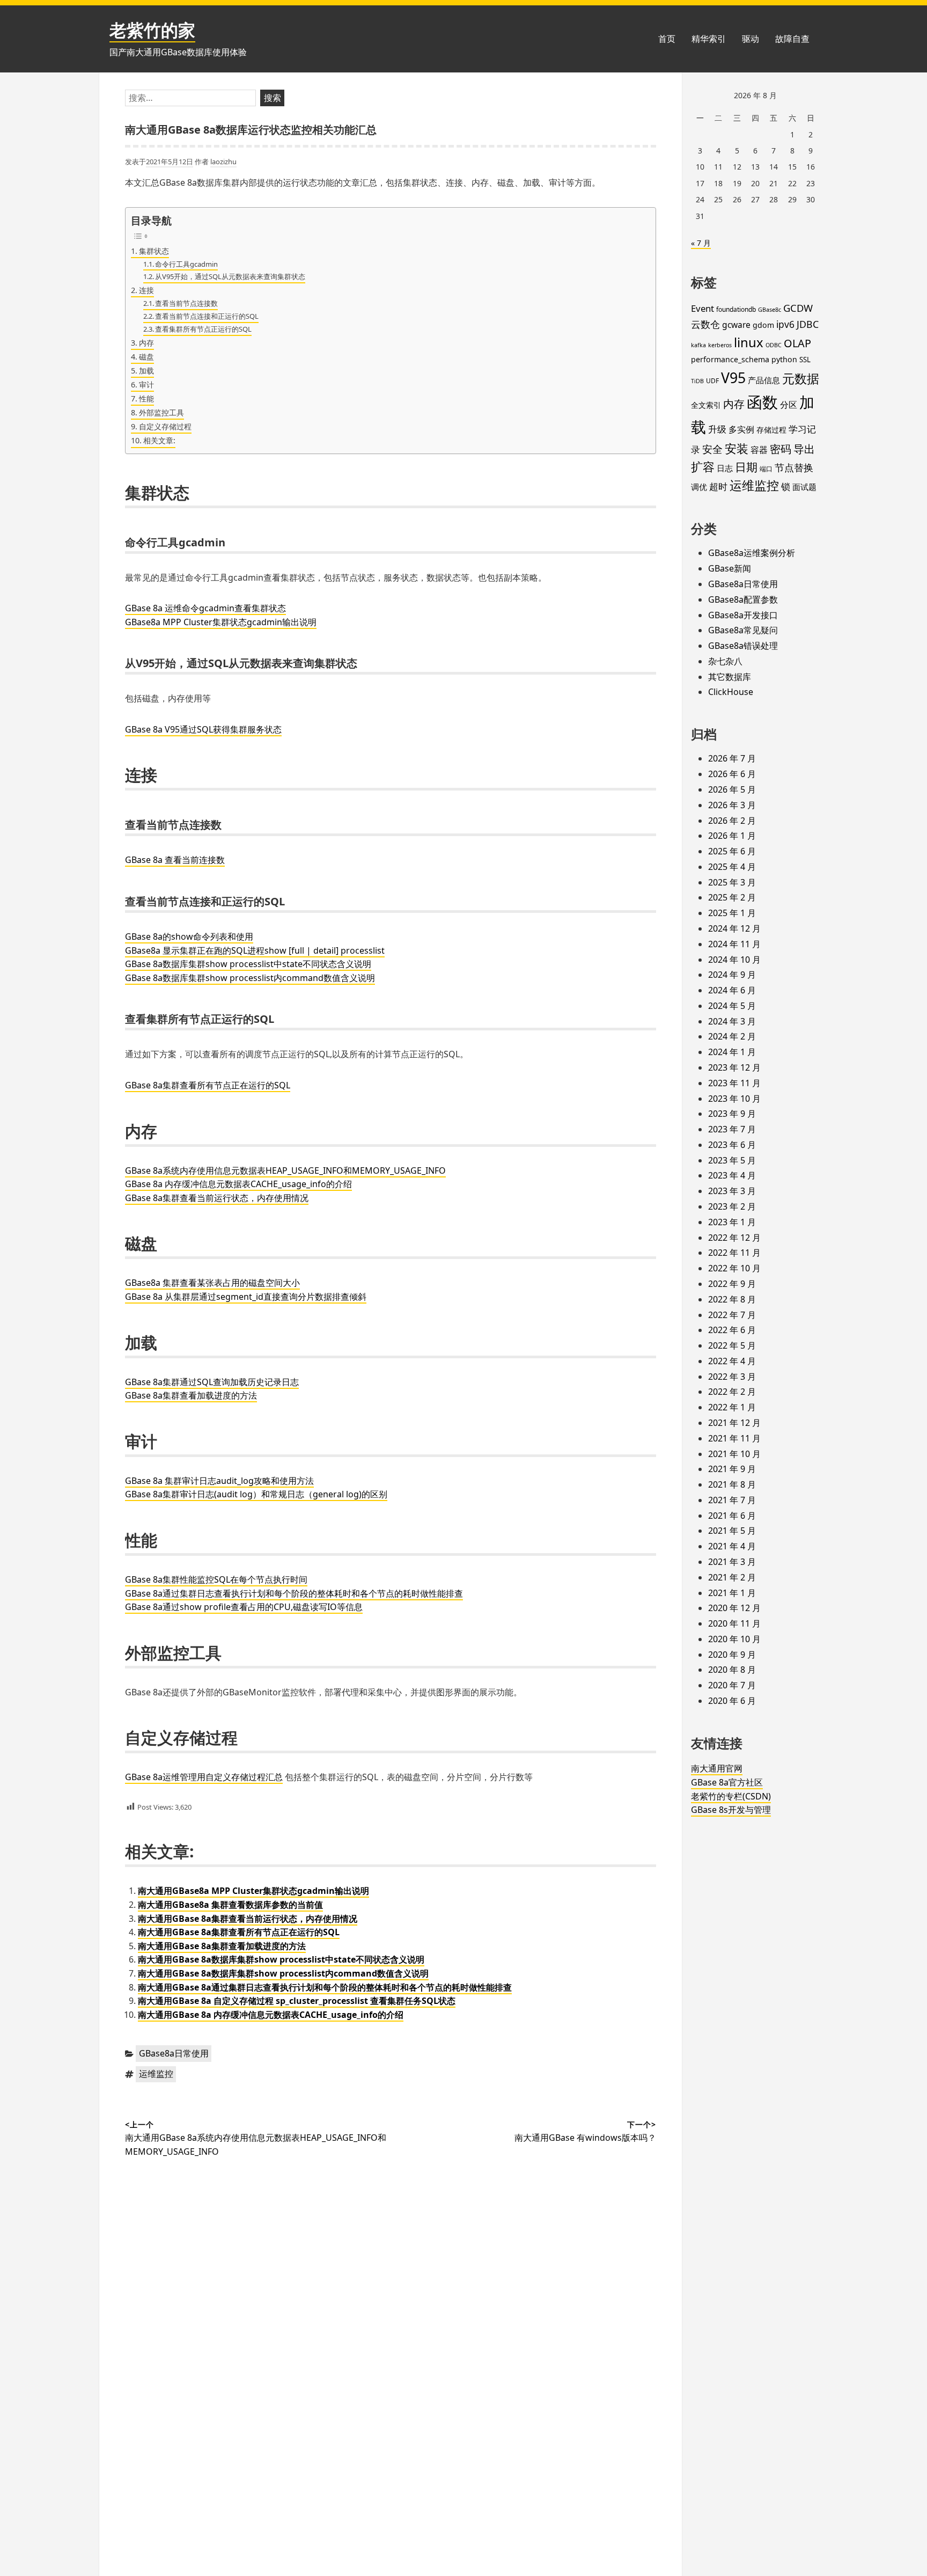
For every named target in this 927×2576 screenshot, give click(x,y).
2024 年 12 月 (734, 928)
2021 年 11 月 (734, 1438)
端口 (766, 469)
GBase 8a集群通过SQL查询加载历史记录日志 (212, 1382)
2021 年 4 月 (732, 1546)
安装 (737, 448)
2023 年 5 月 (732, 1160)
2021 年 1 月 (732, 1593)
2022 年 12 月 (734, 1238)
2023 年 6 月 (732, 1145)
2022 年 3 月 (732, 1377)
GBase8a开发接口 (743, 615)
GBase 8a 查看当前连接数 (175, 860)
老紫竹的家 (152, 30)
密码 (781, 449)
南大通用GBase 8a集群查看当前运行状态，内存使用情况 (248, 1919)
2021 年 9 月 (732, 1469)
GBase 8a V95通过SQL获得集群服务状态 (203, 729)
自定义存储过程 (165, 426)
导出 (804, 449)
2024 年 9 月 (732, 975)
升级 (717, 429)
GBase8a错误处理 (743, 646)
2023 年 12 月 (734, 1067)
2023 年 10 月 (734, 1099)
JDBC (808, 324)
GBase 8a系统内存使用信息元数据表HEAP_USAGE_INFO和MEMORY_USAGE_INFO (285, 1170)
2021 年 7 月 (732, 1500)
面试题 (804, 487)
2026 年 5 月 (732, 789)
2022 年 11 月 (734, 1253)
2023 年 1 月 (732, 1222)
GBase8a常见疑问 (743, 630)
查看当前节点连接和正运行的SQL (207, 316)
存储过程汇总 (257, 1777)
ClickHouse (731, 692)
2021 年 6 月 (732, 1516)
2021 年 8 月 (732, 1484)
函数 (762, 402)
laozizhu (223, 162)
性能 (146, 398)
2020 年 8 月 (732, 1670)
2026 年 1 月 (732, 836)
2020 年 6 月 (732, 1701)
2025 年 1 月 (732, 913)
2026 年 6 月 (732, 774)
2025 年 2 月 (732, 897)
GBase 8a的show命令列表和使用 (189, 936)
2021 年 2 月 (732, 1577)
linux (749, 342)
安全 (712, 449)
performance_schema (730, 359)
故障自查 (792, 39)
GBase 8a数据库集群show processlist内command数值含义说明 (250, 978)
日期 (746, 467)
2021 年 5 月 (732, 1531)
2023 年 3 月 (732, 1191)
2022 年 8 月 (732, 1299)
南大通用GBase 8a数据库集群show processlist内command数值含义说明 (283, 1973)
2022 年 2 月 (732, 1392)
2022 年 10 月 (734, 1268)
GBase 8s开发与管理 (731, 1810)
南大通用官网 (717, 1768)
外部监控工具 (161, 412)
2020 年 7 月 (732, 1685)
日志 (725, 468)
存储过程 (771, 430)
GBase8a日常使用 (174, 2053)
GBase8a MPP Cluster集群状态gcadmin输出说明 (221, 622)
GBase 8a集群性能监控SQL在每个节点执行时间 (216, 1579)
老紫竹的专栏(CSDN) (731, 1796)
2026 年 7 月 (732, 758)
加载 (146, 371)
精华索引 (709, 39)
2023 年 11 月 (734, 1083)
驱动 (751, 39)
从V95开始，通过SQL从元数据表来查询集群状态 (230, 276)
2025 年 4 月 (732, 867)
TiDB (697, 381)
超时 (718, 486)
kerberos (720, 345)
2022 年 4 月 (732, 1361)
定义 (223, 1777)
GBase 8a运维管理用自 (170, 1777)
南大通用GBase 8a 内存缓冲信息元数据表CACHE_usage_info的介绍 (271, 2015)
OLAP (797, 343)
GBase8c (770, 310)
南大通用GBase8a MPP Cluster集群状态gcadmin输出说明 (253, 1891)
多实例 (741, 429)
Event (702, 308)
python (784, 359)
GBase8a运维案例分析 (752, 553)
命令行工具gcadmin (186, 264)
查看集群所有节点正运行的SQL (203, 329)
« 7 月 (701, 243)
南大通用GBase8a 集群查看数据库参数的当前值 (230, 1905)
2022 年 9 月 (732, 1284)
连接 (146, 290)
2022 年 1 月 (732, 1407)
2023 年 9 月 (732, 1114)
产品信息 (764, 380)
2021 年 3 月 (732, 1562)
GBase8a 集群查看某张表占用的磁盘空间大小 (212, 1283)
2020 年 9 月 (732, 1655)
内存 (146, 343)
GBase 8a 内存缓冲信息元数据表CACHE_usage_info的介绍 (238, 1184)
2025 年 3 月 (732, 882)
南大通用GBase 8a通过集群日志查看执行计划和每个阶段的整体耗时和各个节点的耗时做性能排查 (325, 1987)
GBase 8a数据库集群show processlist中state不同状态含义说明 (248, 964)
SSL (805, 360)
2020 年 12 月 (734, 1608)
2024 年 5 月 (732, 1006)
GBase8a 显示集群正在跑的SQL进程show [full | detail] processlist (255, 950)
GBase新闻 (730, 568)
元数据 (801, 378)
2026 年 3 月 (732, 805)
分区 (789, 405)
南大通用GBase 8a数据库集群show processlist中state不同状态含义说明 (281, 1959)
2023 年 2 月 (732, 1206)
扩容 (703, 467)
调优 (699, 487)
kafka (698, 345)
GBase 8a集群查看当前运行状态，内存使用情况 (217, 1198)
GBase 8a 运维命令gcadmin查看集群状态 (205, 608)
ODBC (774, 345)
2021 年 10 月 (734, 1454)
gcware (736, 325)
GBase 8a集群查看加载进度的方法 (191, 1395)
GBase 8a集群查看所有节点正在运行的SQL (208, 1085)
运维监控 (156, 2074)
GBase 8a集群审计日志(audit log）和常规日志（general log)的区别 (256, 1494)
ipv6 (785, 324)
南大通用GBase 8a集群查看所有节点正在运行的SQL (239, 1932)
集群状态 (154, 251)
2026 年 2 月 (732, 821)
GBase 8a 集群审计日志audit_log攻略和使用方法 (219, 1481)
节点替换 (794, 467)
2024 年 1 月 (732, 1052)
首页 (667, 39)
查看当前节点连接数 (186, 303)
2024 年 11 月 (734, 944)
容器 (759, 450)
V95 (733, 378)
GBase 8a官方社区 (727, 1782)
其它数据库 (730, 677)
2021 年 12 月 (734, 1423)
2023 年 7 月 (732, 1129)
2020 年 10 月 (734, 1639)
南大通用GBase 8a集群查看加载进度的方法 (222, 1946)
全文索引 (706, 405)
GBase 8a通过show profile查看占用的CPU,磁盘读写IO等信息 (244, 1607)
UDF (712, 381)
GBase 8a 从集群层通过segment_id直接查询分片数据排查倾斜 (246, 1297)
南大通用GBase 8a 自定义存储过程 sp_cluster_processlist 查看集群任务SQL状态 (297, 2001)
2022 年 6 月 (732, 1330)
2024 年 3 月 (732, 1021)
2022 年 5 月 (732, 1345)
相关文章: (159, 440)
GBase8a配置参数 (743, 599)
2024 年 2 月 (732, 1036)
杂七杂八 (725, 661)
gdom (763, 325)
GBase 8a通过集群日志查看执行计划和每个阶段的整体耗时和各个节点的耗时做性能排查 (294, 1593)
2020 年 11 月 (734, 1623)
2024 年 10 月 (734, 960)
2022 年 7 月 (732, 1315)
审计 (146, 385)
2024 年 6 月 (732, 990)
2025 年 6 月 (732, 851)
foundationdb (736, 309)
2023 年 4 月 (732, 1175)
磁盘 (146, 357)
